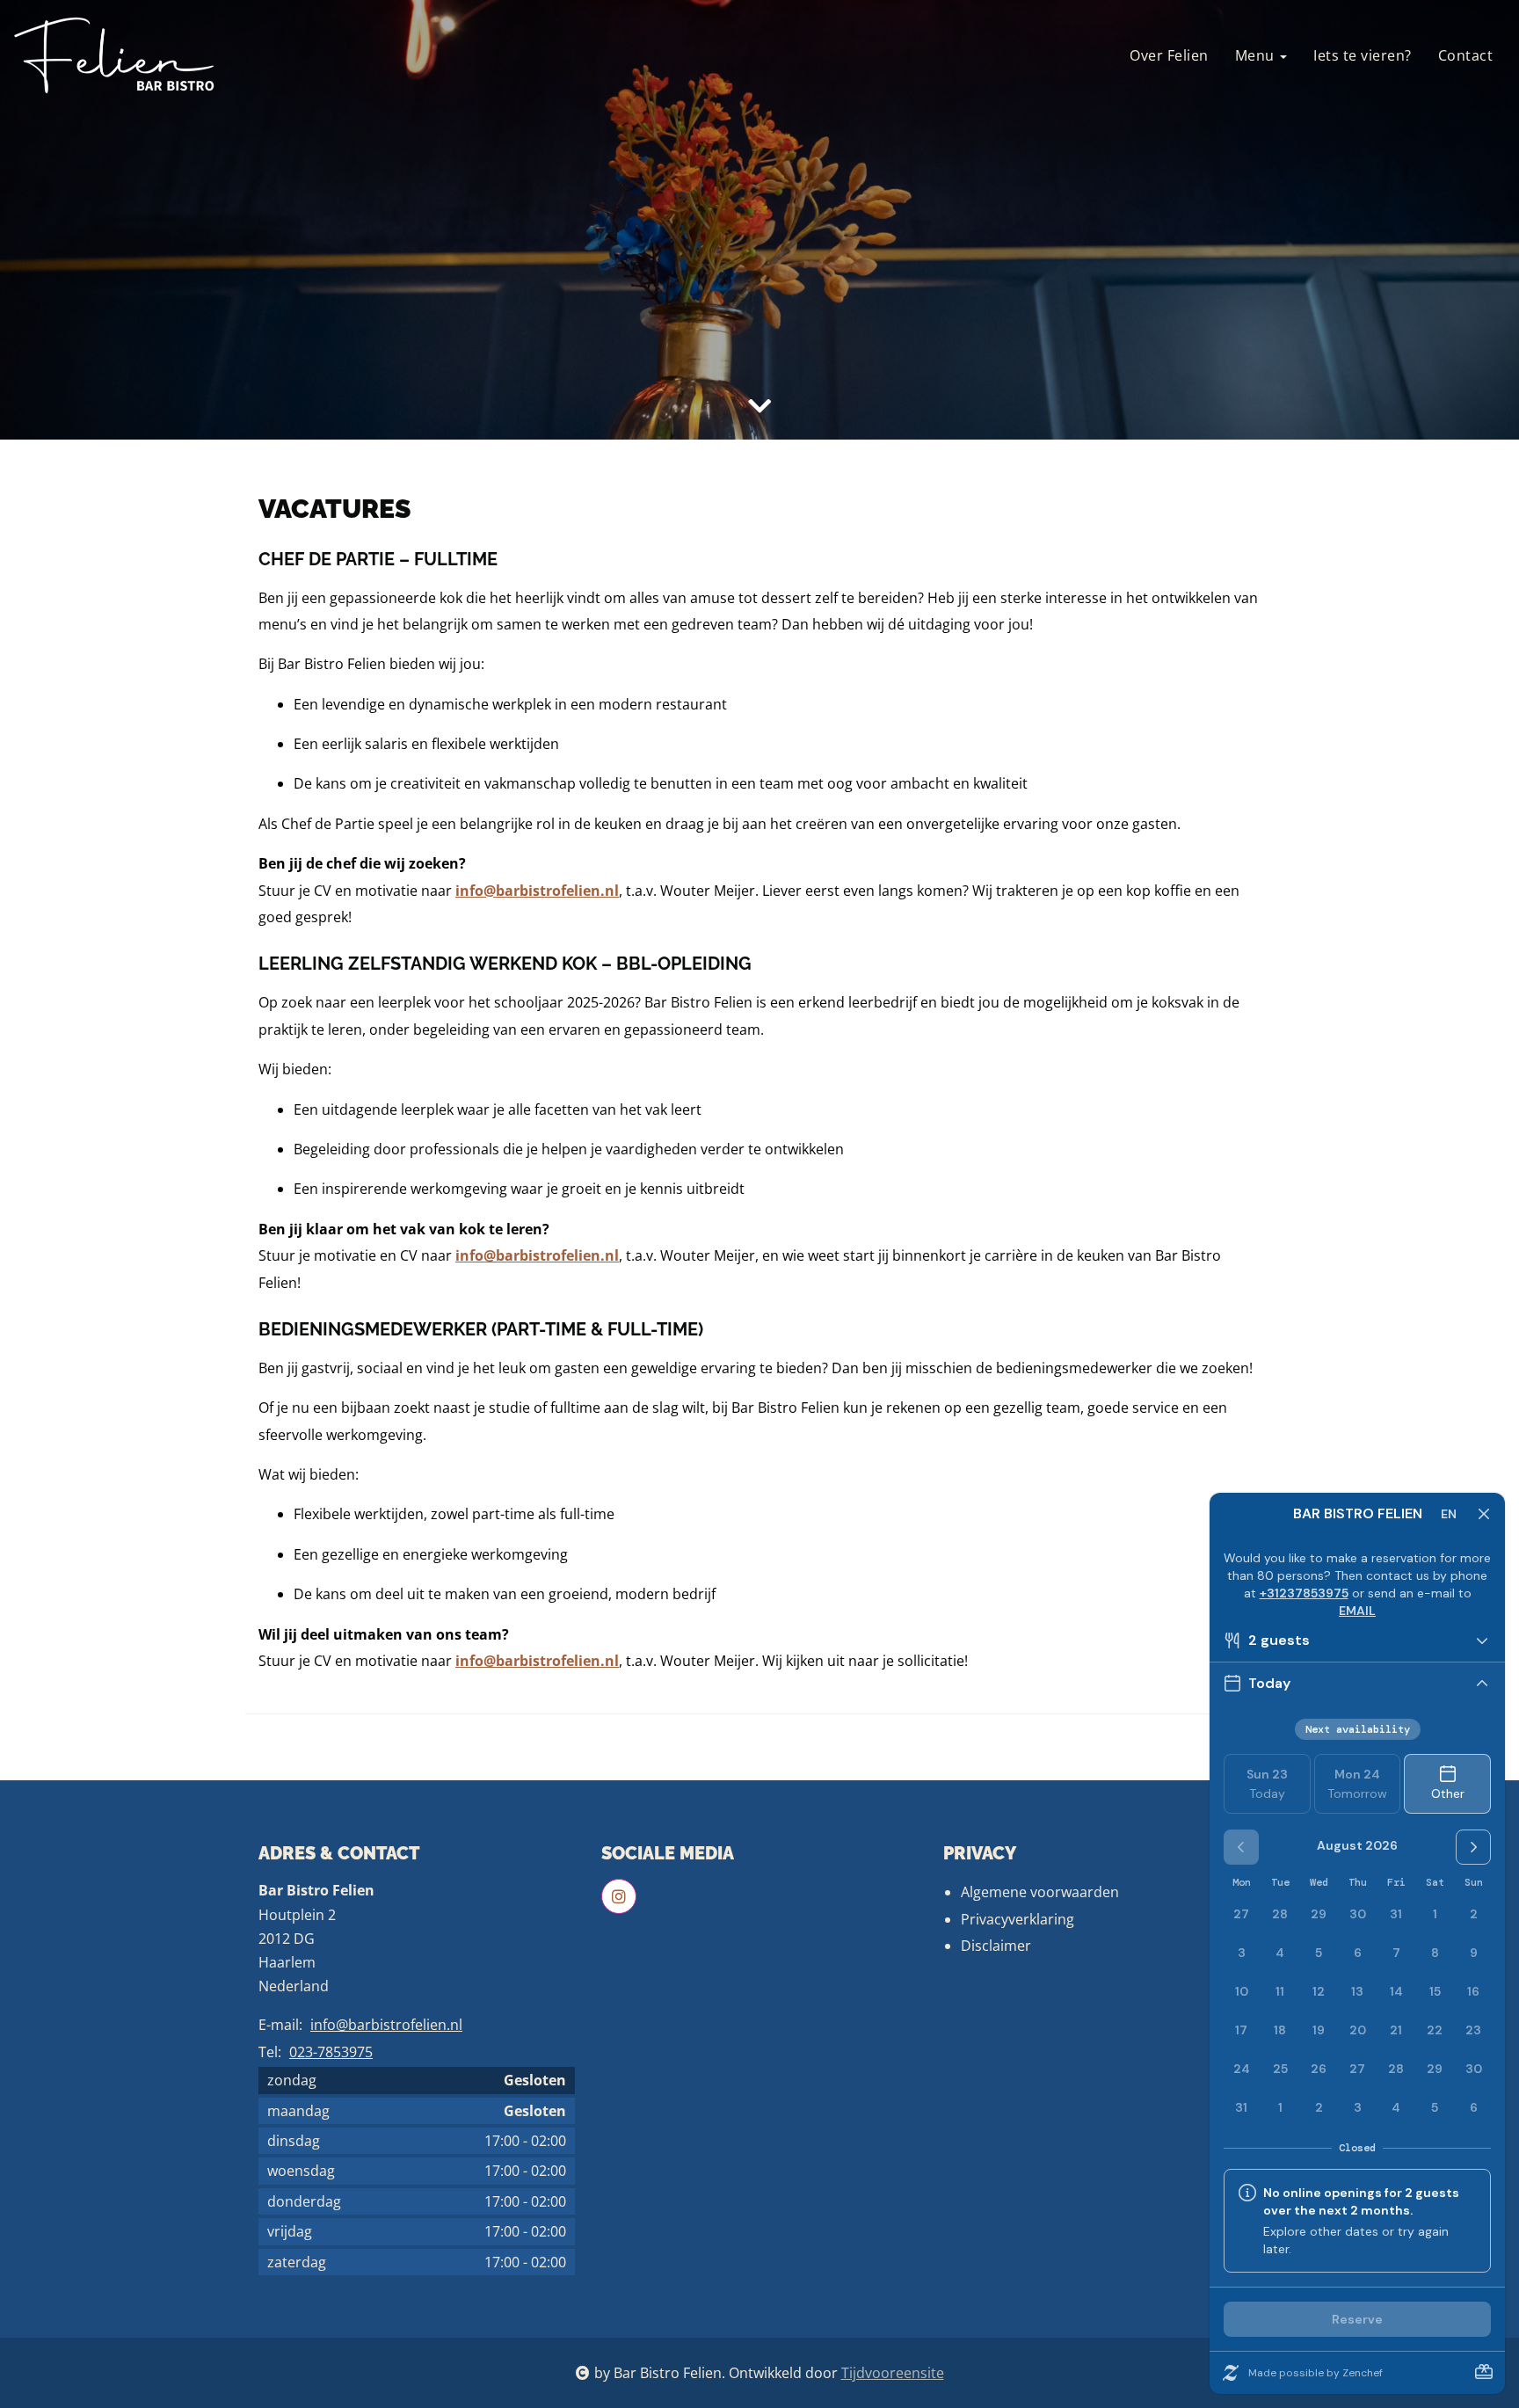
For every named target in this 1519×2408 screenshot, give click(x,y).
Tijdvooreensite (893, 2373)
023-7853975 (331, 2052)
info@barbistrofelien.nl (386, 2025)
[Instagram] (619, 1896)
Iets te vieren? (1363, 55)
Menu (1257, 55)
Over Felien (1169, 55)
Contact (1466, 55)
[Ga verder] (759, 406)
